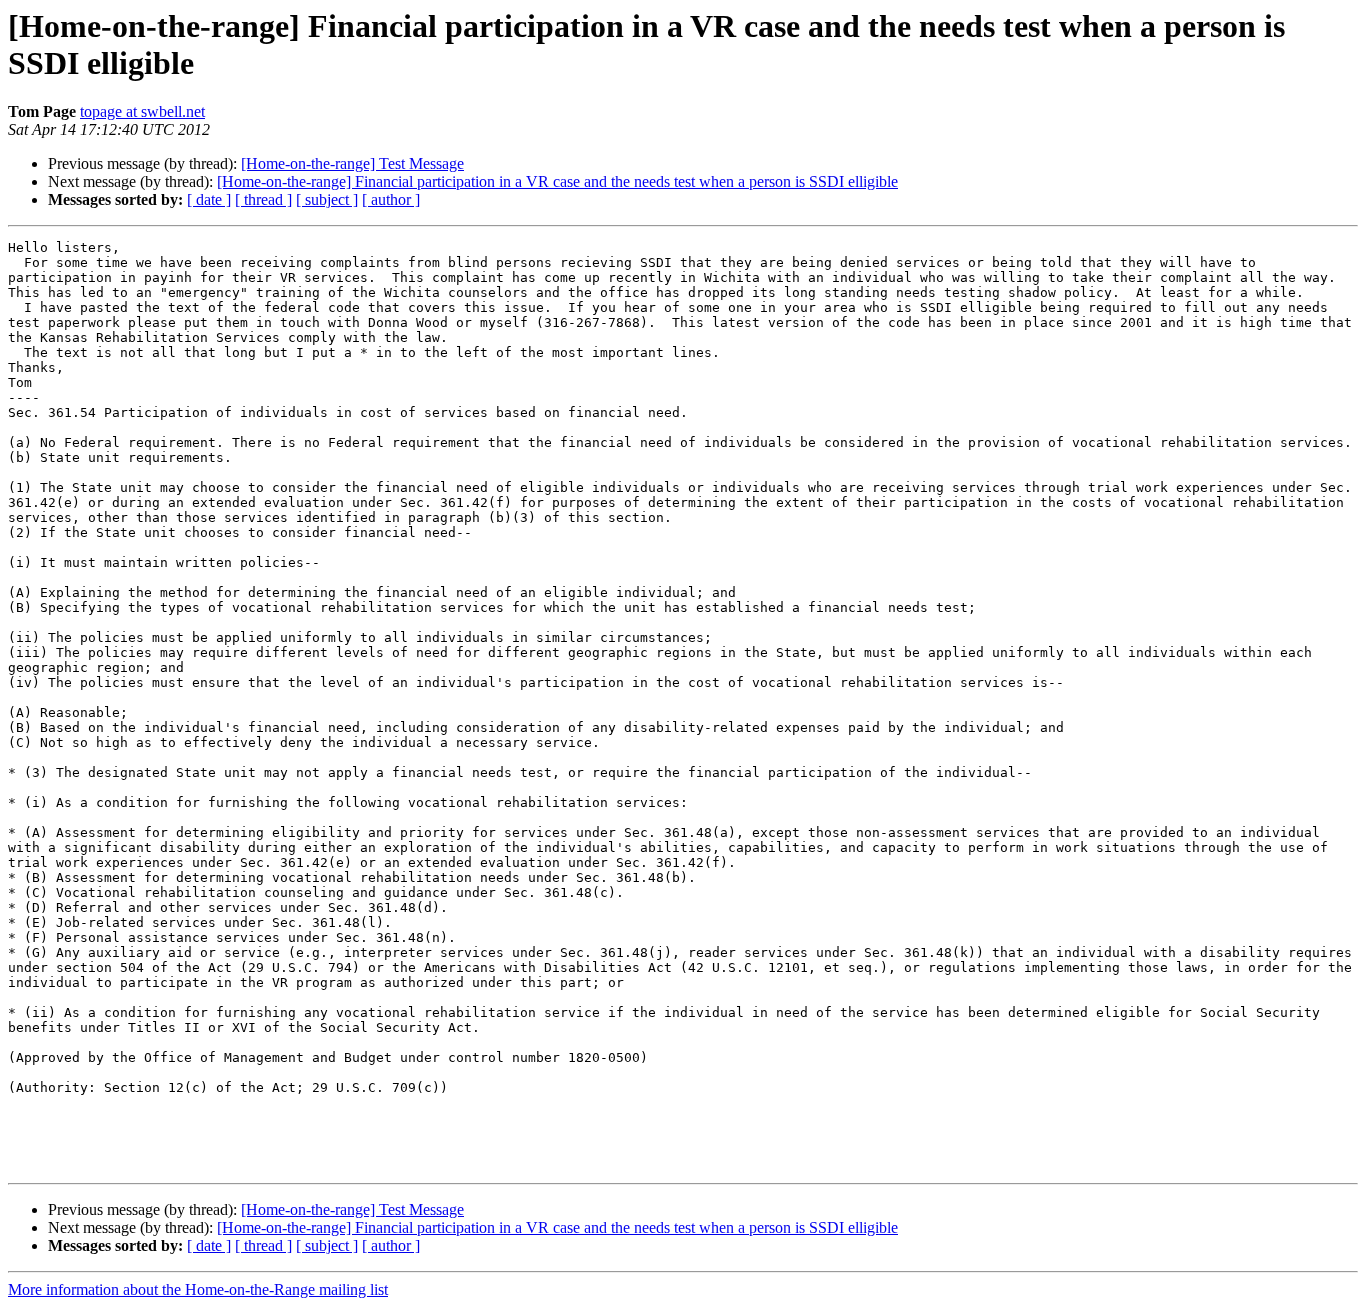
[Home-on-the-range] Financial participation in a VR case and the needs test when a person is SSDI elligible (557, 181)
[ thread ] (263, 199)
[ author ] (391, 199)
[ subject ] (327, 199)
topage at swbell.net (142, 111)
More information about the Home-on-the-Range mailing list (198, 1289)
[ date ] (209, 199)
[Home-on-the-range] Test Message (352, 163)
